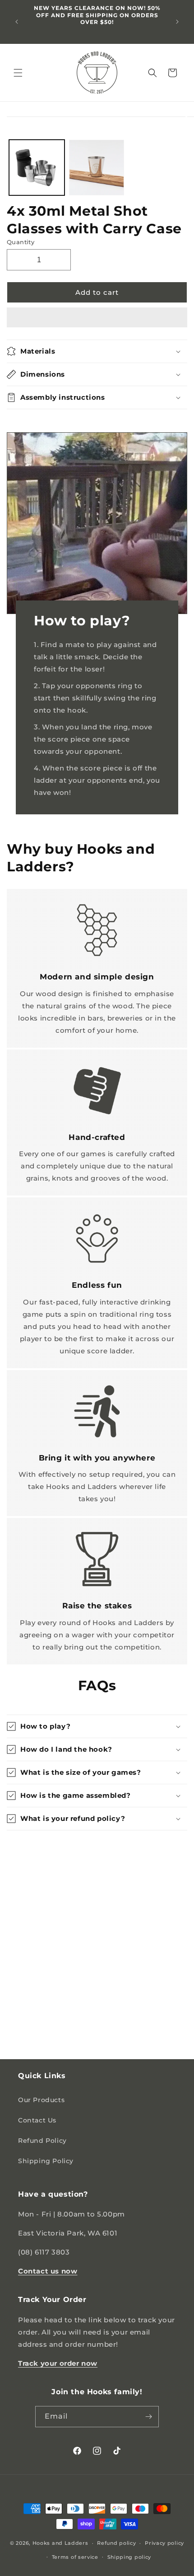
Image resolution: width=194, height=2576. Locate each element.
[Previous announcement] (17, 22)
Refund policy (116, 2543)
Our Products (41, 2100)
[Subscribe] (148, 2417)
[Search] (152, 73)
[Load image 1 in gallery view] (37, 168)
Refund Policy (42, 2141)
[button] (97, 318)
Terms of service (75, 2557)
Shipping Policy (46, 2161)
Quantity (21, 242)
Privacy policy (164, 2543)
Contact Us (37, 2120)
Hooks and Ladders (60, 2543)
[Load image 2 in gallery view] (97, 168)
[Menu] (18, 73)
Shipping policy (129, 2557)
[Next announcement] (177, 22)
